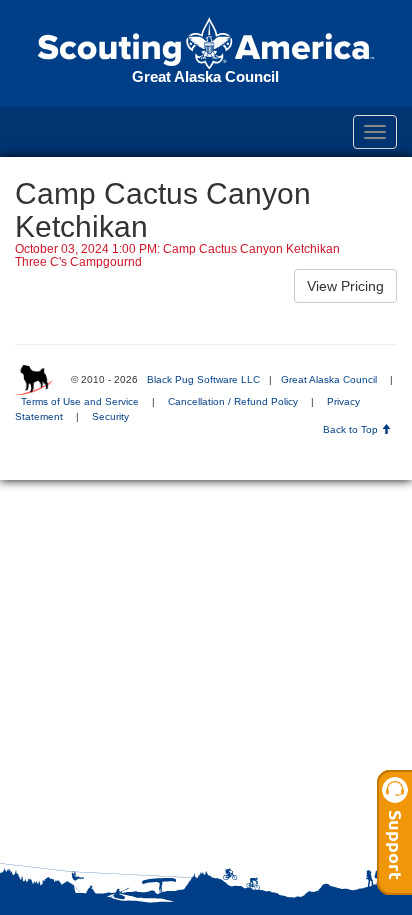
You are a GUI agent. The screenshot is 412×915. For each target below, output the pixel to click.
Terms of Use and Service (80, 401)
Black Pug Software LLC (203, 379)
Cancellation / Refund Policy (233, 401)
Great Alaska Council (329, 379)
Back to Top (352, 429)
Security (110, 416)
